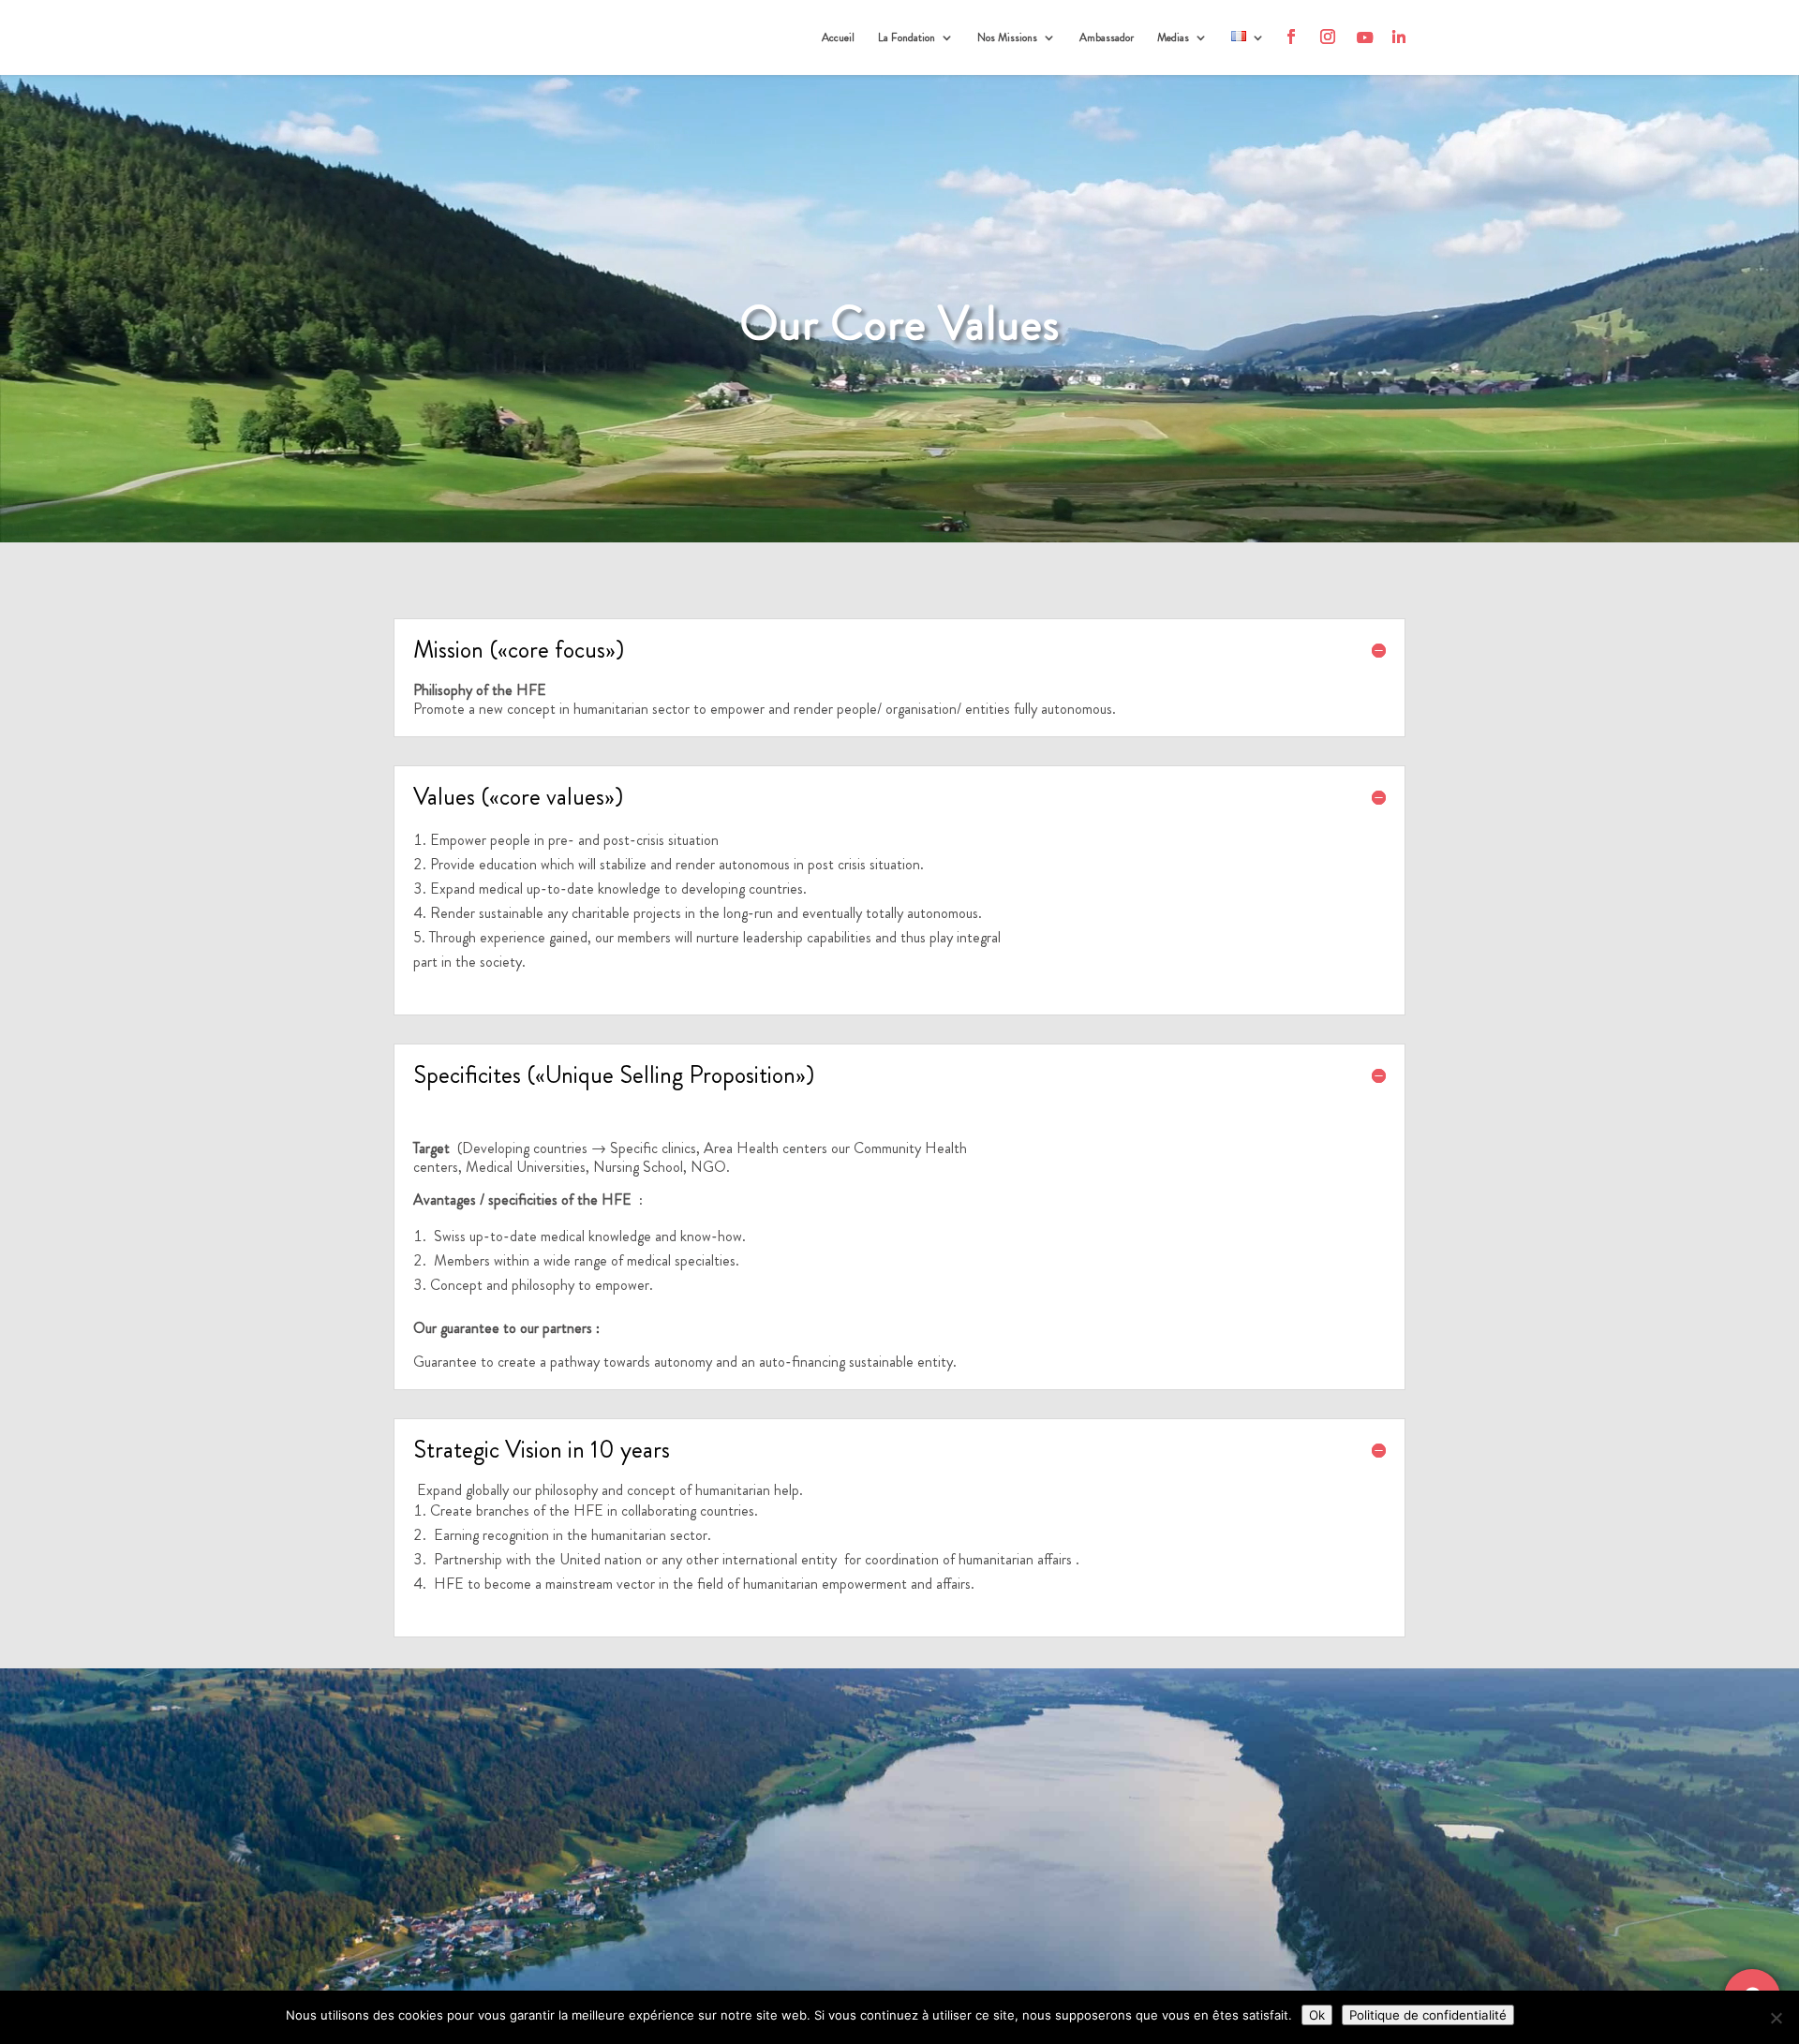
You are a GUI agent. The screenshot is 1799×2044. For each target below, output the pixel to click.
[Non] (1776, 2018)
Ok (1317, 2015)
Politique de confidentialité (1428, 2015)
